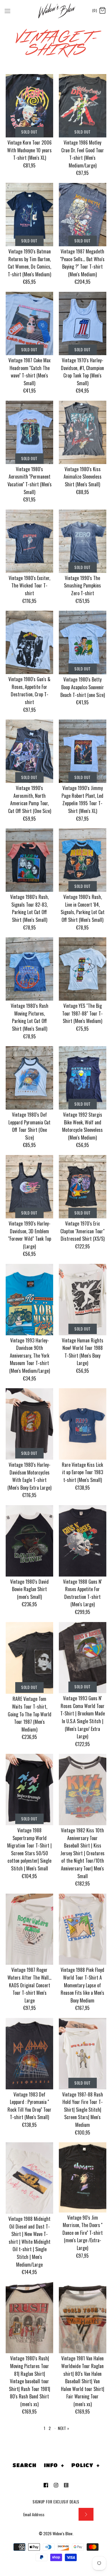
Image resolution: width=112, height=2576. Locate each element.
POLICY (85, 2465)
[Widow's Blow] (56, 11)
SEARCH (24, 2465)
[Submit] (86, 2514)
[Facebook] (46, 2485)
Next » (64, 2428)
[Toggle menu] (7, 10)
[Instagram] (56, 2485)
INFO (54, 2465)
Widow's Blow (63, 2534)
